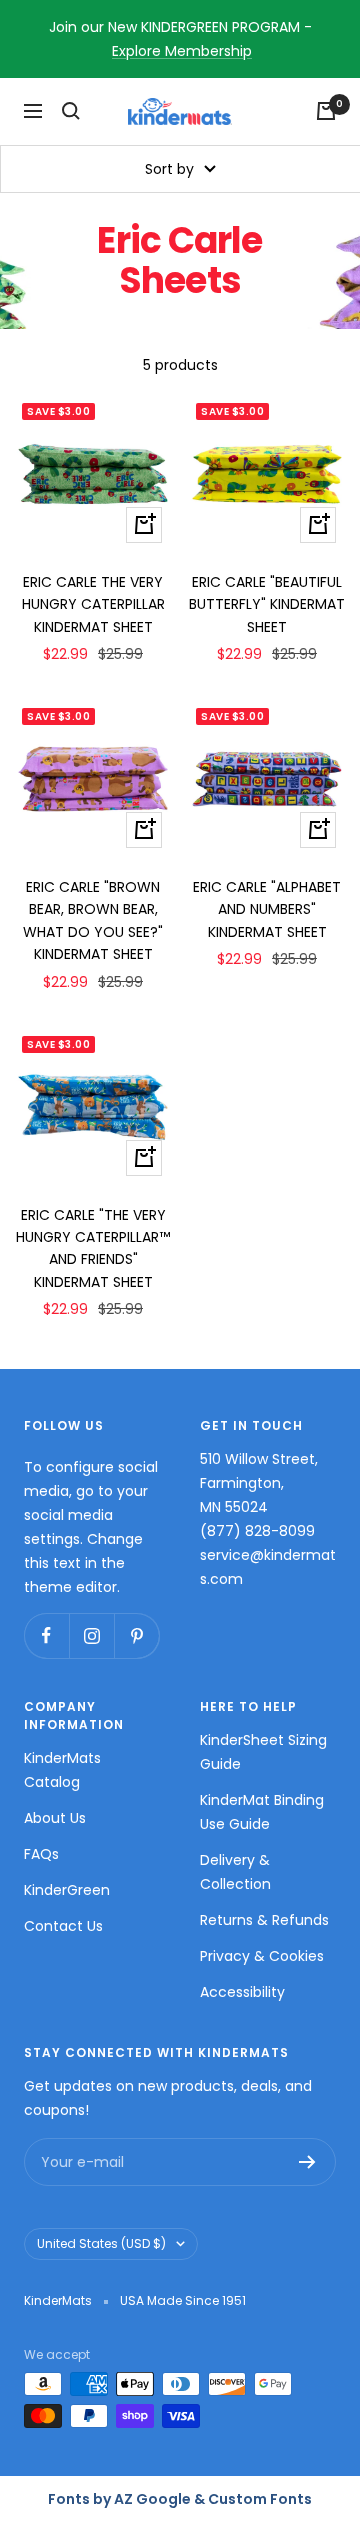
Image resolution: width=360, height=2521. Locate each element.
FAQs (41, 1854)
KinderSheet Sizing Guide (263, 1752)
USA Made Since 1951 (183, 2300)
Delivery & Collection (235, 1872)
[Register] (307, 2162)
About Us (55, 1818)
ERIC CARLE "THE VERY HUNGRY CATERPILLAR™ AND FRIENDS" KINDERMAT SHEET (93, 1248)
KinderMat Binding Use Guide (262, 1812)
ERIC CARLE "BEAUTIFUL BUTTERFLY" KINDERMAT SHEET (267, 604)
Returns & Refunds (264, 1920)
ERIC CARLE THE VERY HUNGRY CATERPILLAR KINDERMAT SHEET (93, 604)
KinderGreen (67, 1890)
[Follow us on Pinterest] (136, 1635)
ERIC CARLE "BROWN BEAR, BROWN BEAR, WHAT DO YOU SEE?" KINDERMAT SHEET (93, 920)
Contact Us (63, 1926)
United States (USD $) (101, 2243)
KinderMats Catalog (62, 1770)
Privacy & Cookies (262, 1956)
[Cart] (326, 111)
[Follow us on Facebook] (46, 1635)
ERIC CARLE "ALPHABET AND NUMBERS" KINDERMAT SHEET (267, 909)
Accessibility (242, 1992)
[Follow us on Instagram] (91, 1635)
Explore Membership (182, 51)
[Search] (71, 111)
